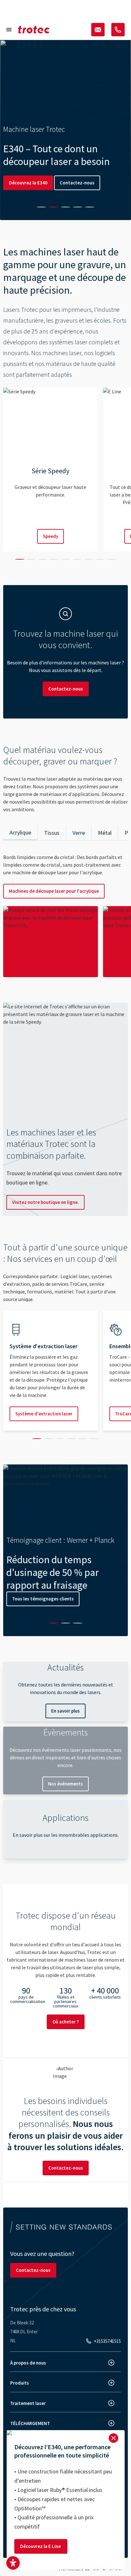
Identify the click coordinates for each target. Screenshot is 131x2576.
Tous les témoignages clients (43, 1599)
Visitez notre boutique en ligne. (45, 1202)
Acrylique (20, 832)
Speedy (51, 536)
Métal (105, 833)
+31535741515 (107, 2341)
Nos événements (65, 1784)
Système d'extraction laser (44, 1414)
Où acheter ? (66, 2022)
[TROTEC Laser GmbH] (34, 30)
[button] (13, 2563)
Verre (79, 833)
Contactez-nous (77, 183)
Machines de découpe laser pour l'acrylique (54, 891)
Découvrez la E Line (41, 2546)
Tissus (52, 833)
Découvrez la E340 (28, 183)
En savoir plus (65, 1711)
